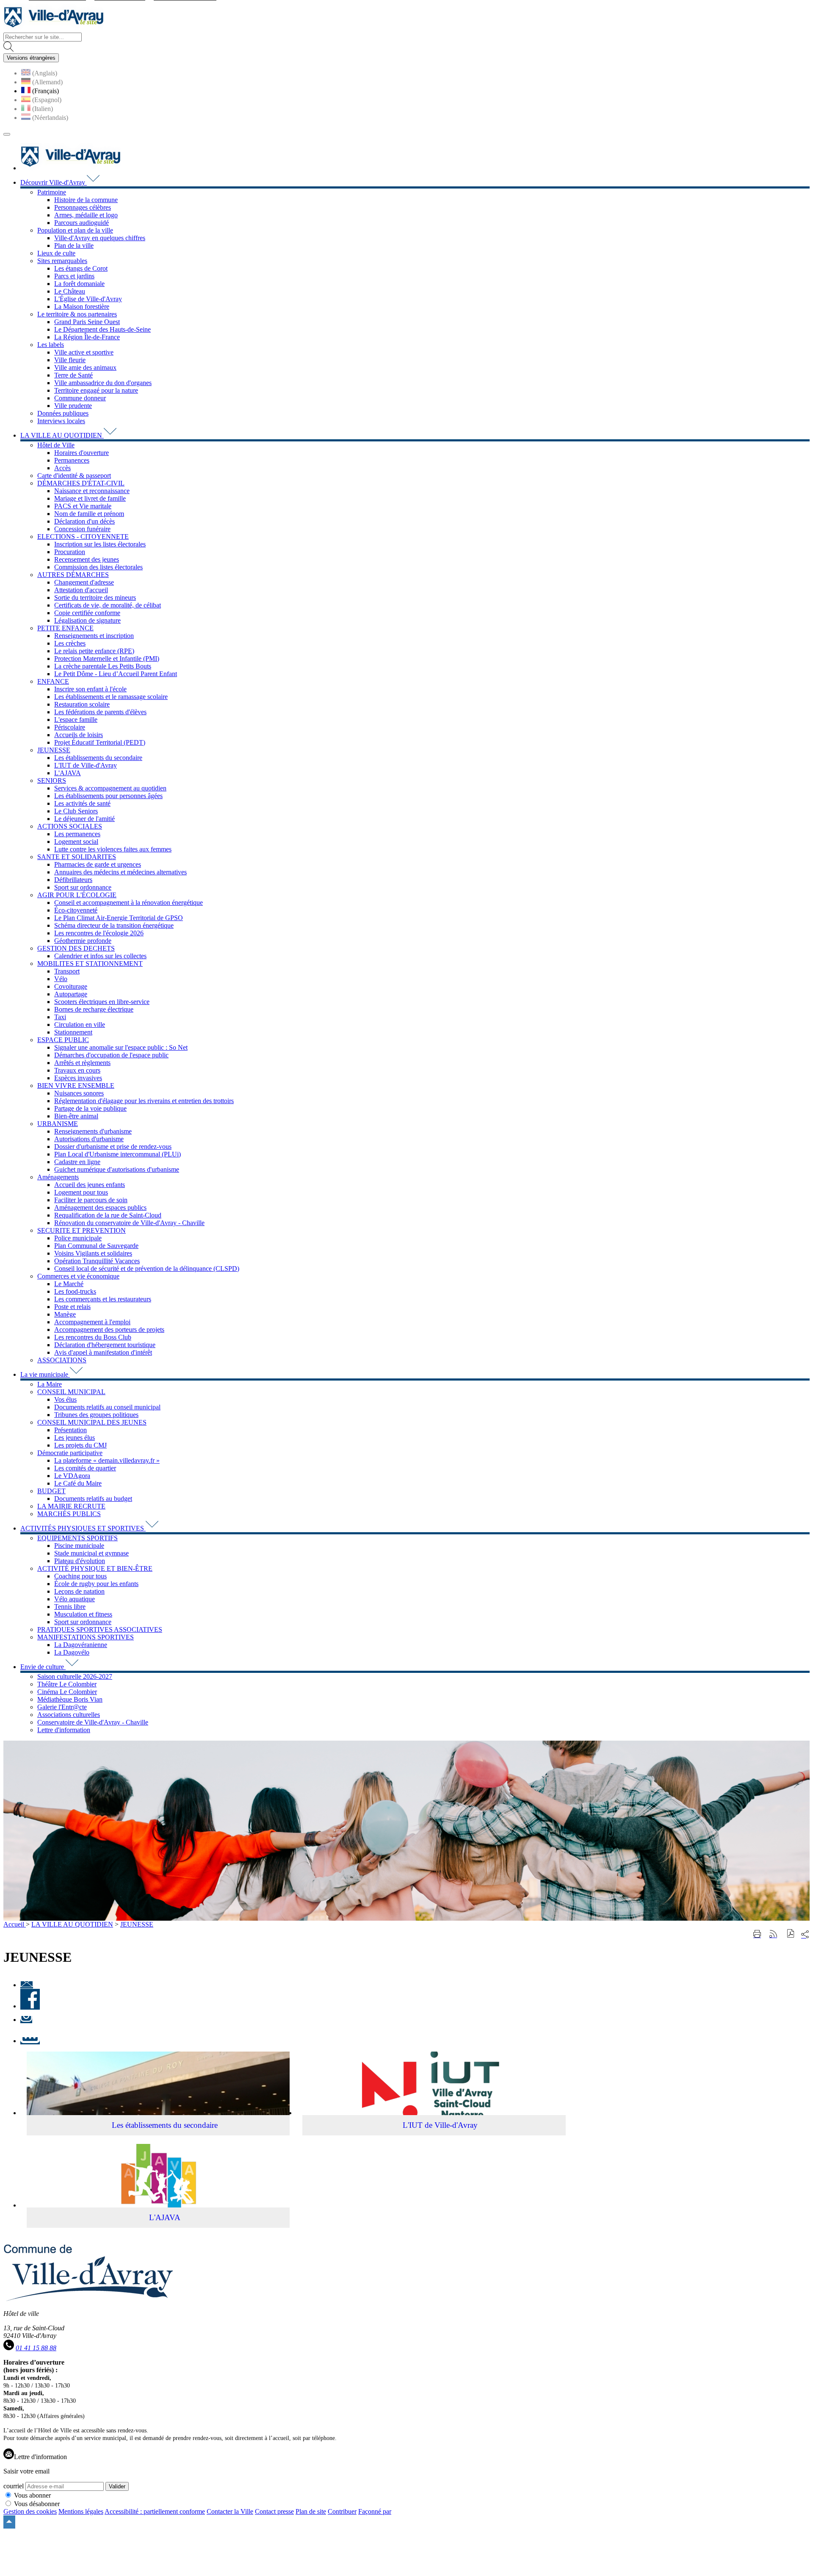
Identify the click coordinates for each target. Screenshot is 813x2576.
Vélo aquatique (75, 1599)
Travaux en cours (77, 1070)
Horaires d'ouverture (82, 453)
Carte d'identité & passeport (74, 476)
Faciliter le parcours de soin (91, 1200)
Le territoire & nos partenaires (77, 314)
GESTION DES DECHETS (76, 948)
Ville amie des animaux (85, 367)
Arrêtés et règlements (82, 1063)
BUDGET (51, 1491)
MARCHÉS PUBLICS (69, 1514)
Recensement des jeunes (87, 559)
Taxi (60, 1017)
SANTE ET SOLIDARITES (77, 857)
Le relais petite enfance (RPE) (94, 651)
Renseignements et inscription (94, 636)
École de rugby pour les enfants (96, 1584)
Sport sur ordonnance (83, 887)
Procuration (70, 552)
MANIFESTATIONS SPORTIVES (86, 1637)
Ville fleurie (70, 360)
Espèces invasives (78, 1078)
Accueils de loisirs (79, 735)
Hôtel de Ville (56, 445)
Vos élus (65, 1399)
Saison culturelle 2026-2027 (75, 1676)
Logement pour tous (81, 1192)
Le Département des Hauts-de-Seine (102, 329)
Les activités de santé (82, 803)
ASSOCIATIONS (62, 1360)
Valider (117, 2486)
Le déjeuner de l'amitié (84, 819)
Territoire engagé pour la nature (96, 390)
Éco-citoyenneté (76, 910)
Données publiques (63, 413)
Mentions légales (81, 2511)
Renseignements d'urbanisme (93, 1131)
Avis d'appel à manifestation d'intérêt (103, 1352)
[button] (791, 1934)
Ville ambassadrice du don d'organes (103, 383)
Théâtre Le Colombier (67, 1684)
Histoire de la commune (86, 200)
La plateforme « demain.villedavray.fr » (107, 1460)
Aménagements (58, 1177)
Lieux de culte (56, 253)
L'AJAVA (68, 773)
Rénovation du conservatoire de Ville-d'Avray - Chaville (129, 1223)
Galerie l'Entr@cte (62, 1707)
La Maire (50, 1384)
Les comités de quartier (85, 1468)
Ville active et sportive (84, 352)
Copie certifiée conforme (87, 613)
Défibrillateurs (73, 880)
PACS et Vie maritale (83, 506)
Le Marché (69, 1284)
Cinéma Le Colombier (67, 1692)
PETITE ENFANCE (65, 628)
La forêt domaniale (79, 284)
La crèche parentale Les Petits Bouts (103, 666)
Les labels (51, 345)
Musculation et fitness (83, 1614)
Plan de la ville (74, 245)
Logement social (76, 842)
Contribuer (342, 2511)
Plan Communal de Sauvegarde (96, 1246)
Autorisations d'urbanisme (89, 1139)
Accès (62, 468)
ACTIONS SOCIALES (70, 826)
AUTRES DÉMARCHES (73, 575)
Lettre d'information (64, 1730)
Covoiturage (71, 986)
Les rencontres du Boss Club (93, 1337)
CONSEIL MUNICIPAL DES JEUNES (92, 1422)
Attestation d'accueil (81, 590)
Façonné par (375, 2511)
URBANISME (58, 1124)
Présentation (71, 1430)
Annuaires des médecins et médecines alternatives (120, 872)
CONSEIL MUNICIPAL (71, 1392)
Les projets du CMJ (80, 1445)
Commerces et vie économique (78, 1276)
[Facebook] (30, 2006)
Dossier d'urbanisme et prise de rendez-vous (113, 1147)
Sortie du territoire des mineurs (95, 598)
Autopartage (71, 994)
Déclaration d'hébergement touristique (105, 1345)
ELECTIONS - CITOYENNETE (83, 537)
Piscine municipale (79, 1546)
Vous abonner (32, 2495)
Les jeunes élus (75, 1438)
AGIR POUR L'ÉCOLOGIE (77, 895)
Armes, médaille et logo (86, 215)
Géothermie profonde (83, 941)
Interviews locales (61, 421)
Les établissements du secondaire (98, 758)
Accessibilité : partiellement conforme (155, 2511)
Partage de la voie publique (90, 1108)
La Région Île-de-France (87, 337)
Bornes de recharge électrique (94, 1009)
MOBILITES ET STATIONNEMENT (90, 964)
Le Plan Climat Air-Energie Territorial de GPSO (119, 918)
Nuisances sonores (79, 1093)
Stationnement (73, 1032)
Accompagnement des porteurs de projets (109, 1330)
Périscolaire (70, 727)
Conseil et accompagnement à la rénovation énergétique (129, 903)
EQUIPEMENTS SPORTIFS (77, 1538)
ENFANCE (53, 681)
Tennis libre (70, 1607)
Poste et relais (72, 1307)
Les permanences (77, 834)
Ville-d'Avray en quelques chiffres (100, 238)
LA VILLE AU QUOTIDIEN (72, 1924)
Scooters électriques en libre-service (102, 1002)
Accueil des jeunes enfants (90, 1185)
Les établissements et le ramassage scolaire (111, 697)
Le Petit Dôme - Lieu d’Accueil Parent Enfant (116, 674)
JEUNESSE (54, 750)
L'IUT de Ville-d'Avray (86, 765)
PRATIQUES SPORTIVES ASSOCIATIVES (100, 1629)
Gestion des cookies (30, 2511)
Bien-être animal (76, 1116)
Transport (67, 971)
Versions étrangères (31, 58)
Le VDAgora (72, 1476)
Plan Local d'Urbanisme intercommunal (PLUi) (118, 1154)
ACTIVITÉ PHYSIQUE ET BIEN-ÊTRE (95, 1568)
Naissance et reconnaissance (92, 491)
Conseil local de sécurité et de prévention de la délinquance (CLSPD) (147, 1269)
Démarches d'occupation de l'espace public (111, 1055)
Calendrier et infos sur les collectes (100, 956)
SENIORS (52, 781)
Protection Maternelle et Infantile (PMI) (107, 659)
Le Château (70, 291)
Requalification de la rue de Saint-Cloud (108, 1215)
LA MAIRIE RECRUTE (71, 1506)
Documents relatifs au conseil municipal (107, 1407)
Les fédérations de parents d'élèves (100, 712)
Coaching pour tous (80, 1576)
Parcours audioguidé (82, 223)
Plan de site (311, 2511)
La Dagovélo (72, 1652)
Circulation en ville (80, 1025)
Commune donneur (80, 398)
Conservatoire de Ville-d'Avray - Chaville (93, 1722)
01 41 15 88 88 (36, 2348)
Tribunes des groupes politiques (96, 1415)
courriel (14, 2486)
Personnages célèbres (83, 207)
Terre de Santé (73, 375)
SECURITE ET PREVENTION (82, 1230)
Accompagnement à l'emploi (92, 1322)
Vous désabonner (37, 2504)
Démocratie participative (70, 1453)
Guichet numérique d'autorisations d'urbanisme (117, 1169)
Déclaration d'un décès (84, 521)
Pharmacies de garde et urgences (98, 864)
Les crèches (70, 643)
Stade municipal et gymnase (91, 1553)
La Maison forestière (82, 306)
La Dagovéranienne (81, 1645)
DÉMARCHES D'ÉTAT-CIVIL (81, 483)
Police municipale (78, 1238)
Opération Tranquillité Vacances (97, 1261)
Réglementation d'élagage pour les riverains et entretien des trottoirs (144, 1101)
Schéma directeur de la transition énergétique (114, 925)
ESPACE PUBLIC (63, 1040)
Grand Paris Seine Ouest (87, 322)
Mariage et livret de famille (90, 498)
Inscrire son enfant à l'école (90, 689)
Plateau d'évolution (80, 1561)
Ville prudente (73, 406)
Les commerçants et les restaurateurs (103, 1299)
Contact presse (274, 2511)
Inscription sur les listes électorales (100, 544)
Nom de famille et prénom (89, 514)
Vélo (61, 979)
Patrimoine (52, 192)
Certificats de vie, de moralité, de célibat (108, 605)
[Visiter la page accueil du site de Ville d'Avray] (53, 29)
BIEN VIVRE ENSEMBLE (76, 1086)
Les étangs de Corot (81, 268)
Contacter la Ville (230, 2511)
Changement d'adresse (84, 582)
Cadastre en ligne (77, 1162)
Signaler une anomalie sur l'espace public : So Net (121, 1047)
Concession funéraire (82, 529)
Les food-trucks (75, 1291)
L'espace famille (76, 720)
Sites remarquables (62, 261)
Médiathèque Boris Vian (70, 1699)
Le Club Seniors (76, 811)
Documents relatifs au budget (93, 1499)
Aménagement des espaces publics (100, 1208)
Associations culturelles (69, 1715)
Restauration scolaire (82, 704)
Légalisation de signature (87, 620)
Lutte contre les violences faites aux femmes (113, 849)
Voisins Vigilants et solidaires (93, 1253)
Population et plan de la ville (75, 230)
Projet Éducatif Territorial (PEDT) (100, 742)
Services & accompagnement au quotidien (110, 788)
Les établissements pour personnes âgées (108, 796)
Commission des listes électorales (98, 567)
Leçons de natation (79, 1591)
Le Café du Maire (78, 1483)
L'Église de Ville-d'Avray (88, 299)
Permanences (72, 460)
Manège (65, 1314)
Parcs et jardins (74, 276)
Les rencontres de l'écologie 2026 (99, 933)
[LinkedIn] (30, 2041)
